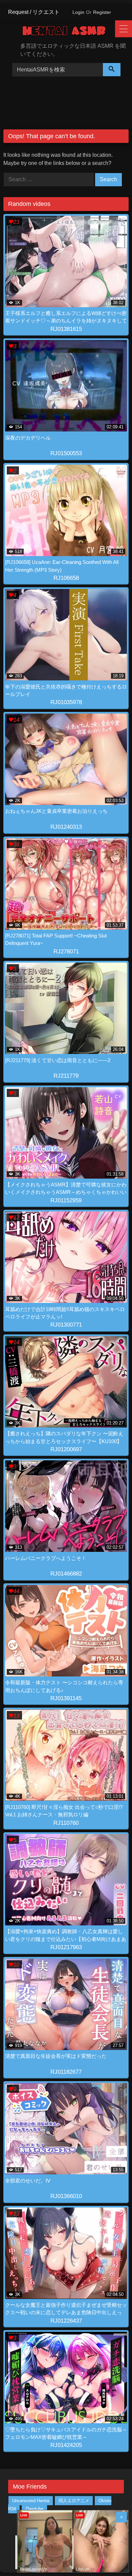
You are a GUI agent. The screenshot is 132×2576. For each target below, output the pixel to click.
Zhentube (34, 2509)
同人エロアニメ (74, 2501)
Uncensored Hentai (31, 2501)
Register (102, 12)
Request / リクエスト (34, 12)
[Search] (112, 70)
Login (78, 12)
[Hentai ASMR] (69, 32)
